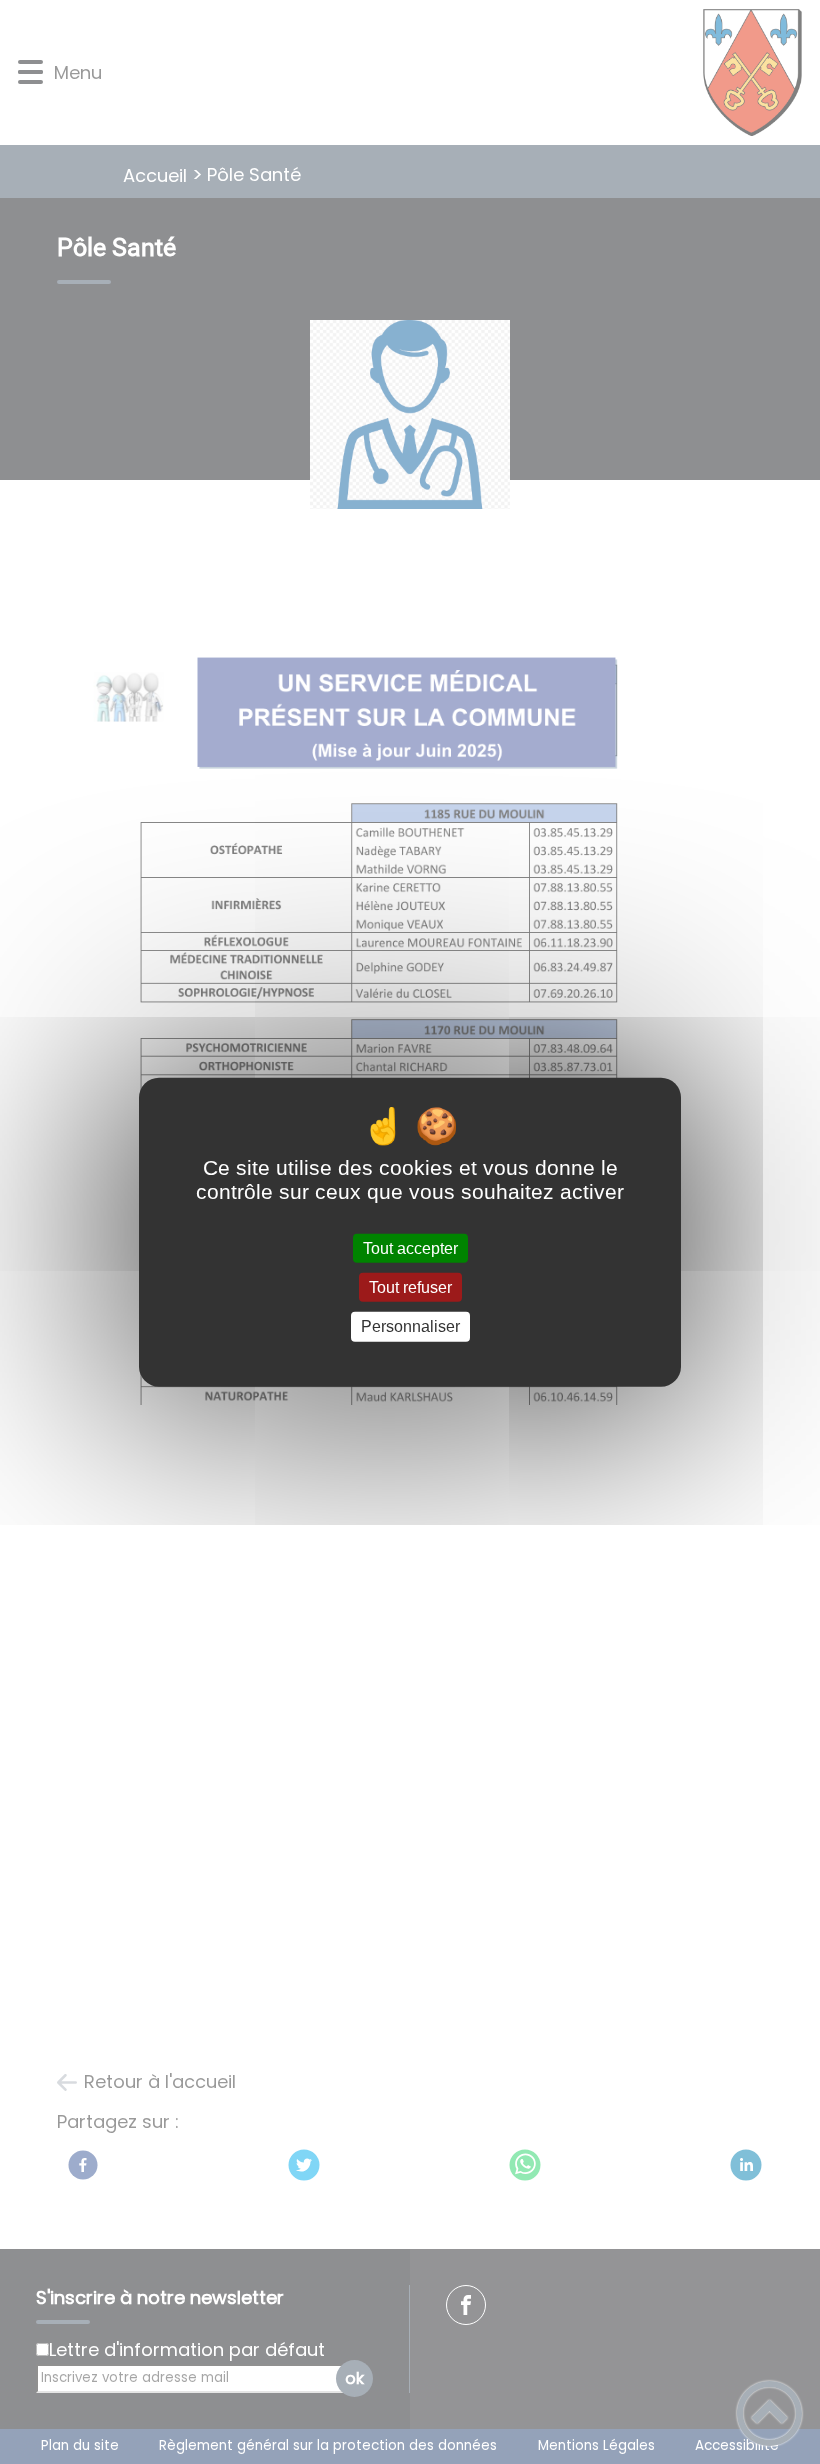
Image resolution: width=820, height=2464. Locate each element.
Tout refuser (410, 1287)
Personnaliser (410, 1326)
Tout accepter (410, 1248)
